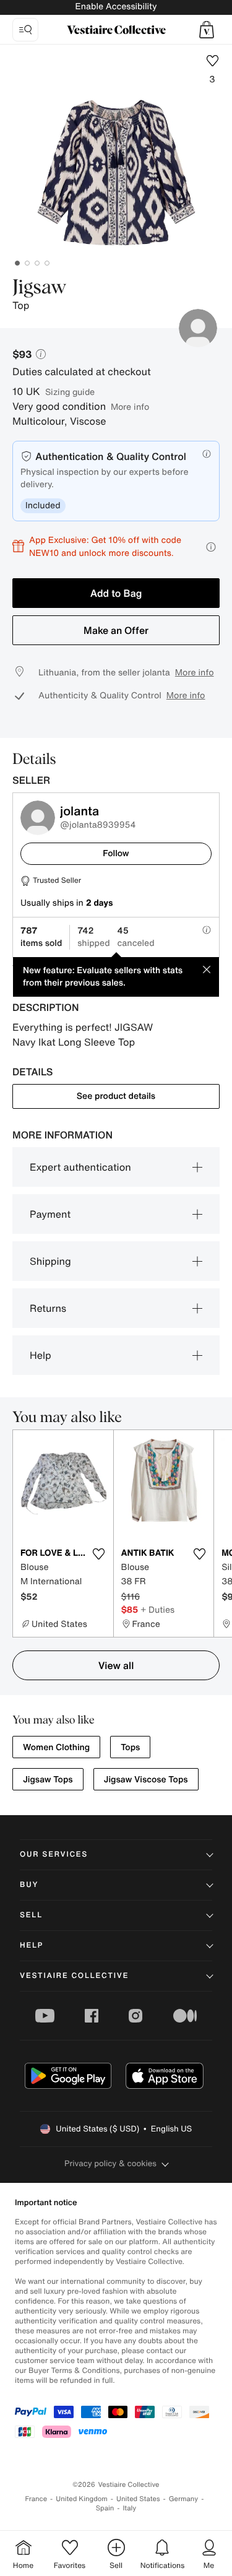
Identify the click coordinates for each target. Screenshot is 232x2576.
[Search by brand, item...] (25, 30)
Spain (105, 2508)
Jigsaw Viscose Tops (146, 1780)
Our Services (54, 1854)
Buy (29, 1885)
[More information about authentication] (207, 454)
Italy (129, 2508)
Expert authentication (80, 1167)
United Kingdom (82, 2499)
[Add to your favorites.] (99, 1554)
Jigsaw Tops (48, 1780)
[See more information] (211, 547)
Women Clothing (56, 1747)
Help (41, 1355)
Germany (184, 2499)
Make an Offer (116, 630)
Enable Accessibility (116, 7)
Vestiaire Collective (74, 1976)
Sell (31, 1915)
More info (130, 406)
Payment (50, 1214)
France (37, 2499)
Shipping (50, 1261)
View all (116, 1665)
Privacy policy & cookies (110, 2163)
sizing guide (70, 392)
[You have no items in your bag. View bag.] (207, 30)
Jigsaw (40, 288)
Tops (130, 1747)
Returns (48, 1308)
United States (138, 2499)
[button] (207, 30)
